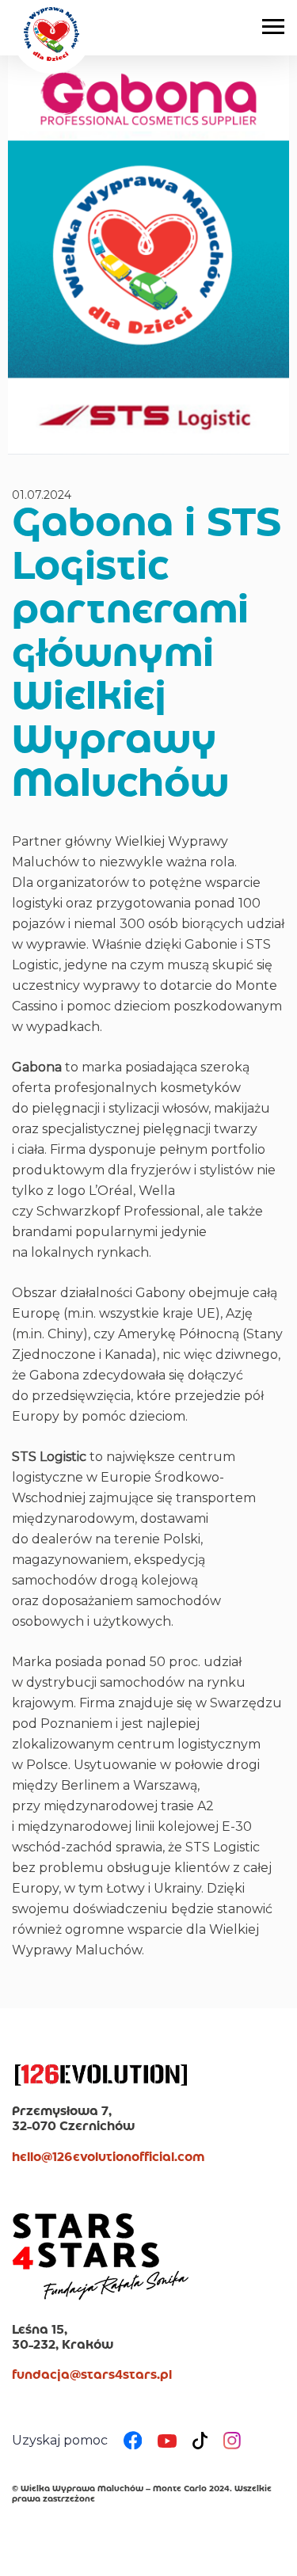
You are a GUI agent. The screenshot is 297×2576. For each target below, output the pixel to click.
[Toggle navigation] (273, 25)
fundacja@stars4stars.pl (92, 2376)
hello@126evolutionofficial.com (108, 2158)
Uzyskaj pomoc (60, 2440)
